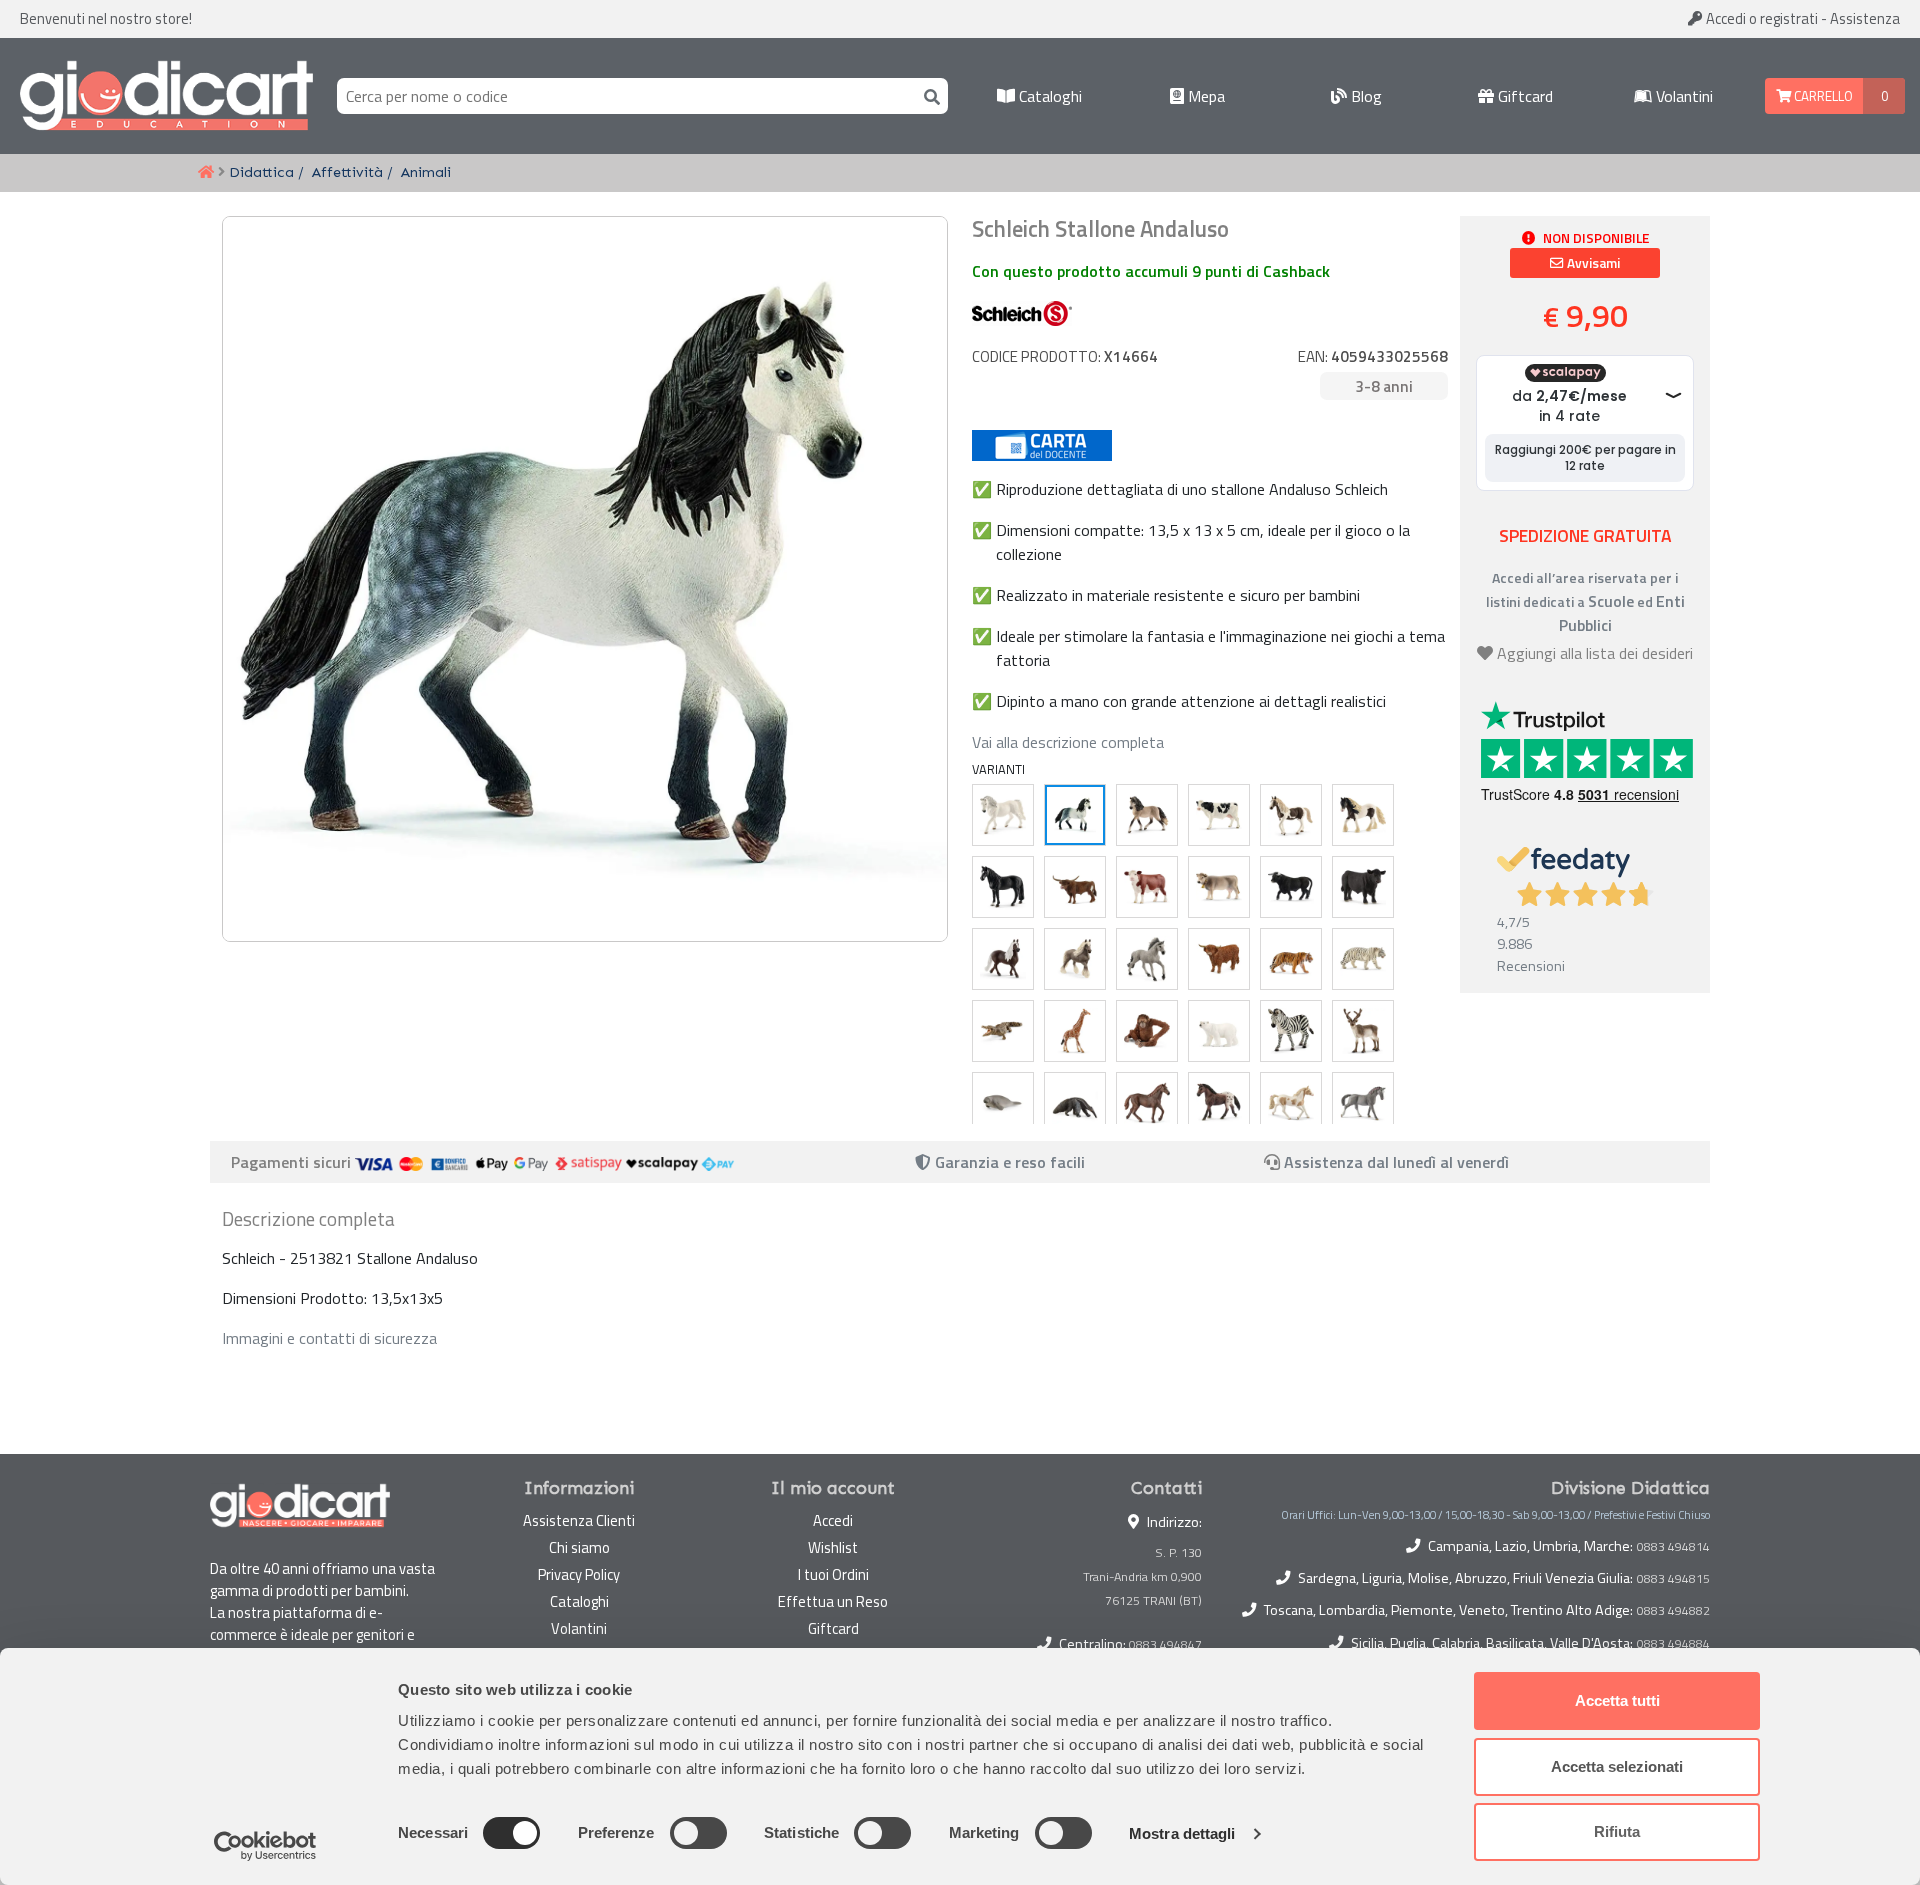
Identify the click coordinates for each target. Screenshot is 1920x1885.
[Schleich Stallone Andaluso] (1075, 815)
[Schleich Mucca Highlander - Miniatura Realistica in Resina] (1219, 959)
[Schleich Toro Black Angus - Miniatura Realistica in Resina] (1363, 887)
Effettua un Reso (833, 1601)
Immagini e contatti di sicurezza (329, 1338)
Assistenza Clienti (579, 1520)
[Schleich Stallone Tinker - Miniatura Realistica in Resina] (1363, 815)
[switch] (698, 1833)
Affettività (347, 172)
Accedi (1760, 18)
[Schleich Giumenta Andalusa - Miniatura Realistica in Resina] (1147, 815)
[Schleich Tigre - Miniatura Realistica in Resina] (1291, 959)
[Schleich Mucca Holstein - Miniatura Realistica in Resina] (1219, 815)
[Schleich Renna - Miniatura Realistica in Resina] (1363, 1031)
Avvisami (1592, 263)
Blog (1364, 96)
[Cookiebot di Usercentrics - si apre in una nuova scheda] (265, 1846)
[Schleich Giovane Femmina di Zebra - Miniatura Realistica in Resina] (1291, 1031)
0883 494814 (1673, 1547)
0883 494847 (1165, 1644)
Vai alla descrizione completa (1068, 742)
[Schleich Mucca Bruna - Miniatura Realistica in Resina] (1219, 887)
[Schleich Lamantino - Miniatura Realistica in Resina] (1003, 1103)
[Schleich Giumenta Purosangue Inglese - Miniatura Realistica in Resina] (1147, 1103)
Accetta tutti (1617, 1700)
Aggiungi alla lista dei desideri (1595, 653)
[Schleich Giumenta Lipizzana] (1003, 815)
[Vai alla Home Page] (206, 173)
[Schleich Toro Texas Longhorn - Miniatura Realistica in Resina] (1075, 887)
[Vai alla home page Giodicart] (166, 96)
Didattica (261, 172)
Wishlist (833, 1547)
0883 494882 (1673, 1611)
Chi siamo (579, 1547)
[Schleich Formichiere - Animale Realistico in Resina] (1075, 1103)
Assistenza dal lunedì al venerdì (1396, 1162)
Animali (426, 172)
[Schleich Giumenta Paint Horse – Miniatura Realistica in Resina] (1291, 1103)
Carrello (1822, 96)
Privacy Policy (579, 1574)
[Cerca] (928, 95)
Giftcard (1523, 96)
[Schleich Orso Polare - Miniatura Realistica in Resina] (1219, 1031)
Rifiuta (1617, 1831)
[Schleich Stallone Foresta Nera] (1003, 959)
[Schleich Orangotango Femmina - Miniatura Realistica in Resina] (1147, 1031)
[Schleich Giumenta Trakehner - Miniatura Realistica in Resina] (1363, 1103)
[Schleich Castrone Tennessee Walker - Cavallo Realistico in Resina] (1003, 887)
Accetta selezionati (1617, 1766)
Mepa (1204, 96)
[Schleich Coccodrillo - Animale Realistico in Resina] (1003, 1031)
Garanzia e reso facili (1008, 1162)
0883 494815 (1673, 1579)
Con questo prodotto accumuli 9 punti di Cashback (1151, 271)
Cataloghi (1048, 96)
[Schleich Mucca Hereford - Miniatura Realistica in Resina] (1147, 887)
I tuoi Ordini (833, 1574)
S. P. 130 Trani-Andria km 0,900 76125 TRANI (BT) (1142, 1576)
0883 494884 (1673, 1644)
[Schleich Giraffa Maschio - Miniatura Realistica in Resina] (1075, 1031)
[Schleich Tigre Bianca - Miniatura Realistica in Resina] (1363, 959)
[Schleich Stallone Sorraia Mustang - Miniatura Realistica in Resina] (1147, 959)
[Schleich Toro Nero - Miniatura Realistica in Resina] (1291, 887)
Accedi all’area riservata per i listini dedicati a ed (1585, 601)
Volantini (1682, 96)
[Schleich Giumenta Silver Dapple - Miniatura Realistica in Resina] (1075, 959)
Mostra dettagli (1182, 1833)
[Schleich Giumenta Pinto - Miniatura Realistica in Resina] (1291, 815)
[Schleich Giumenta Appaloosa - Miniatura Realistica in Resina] (1219, 1103)
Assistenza (1865, 18)
